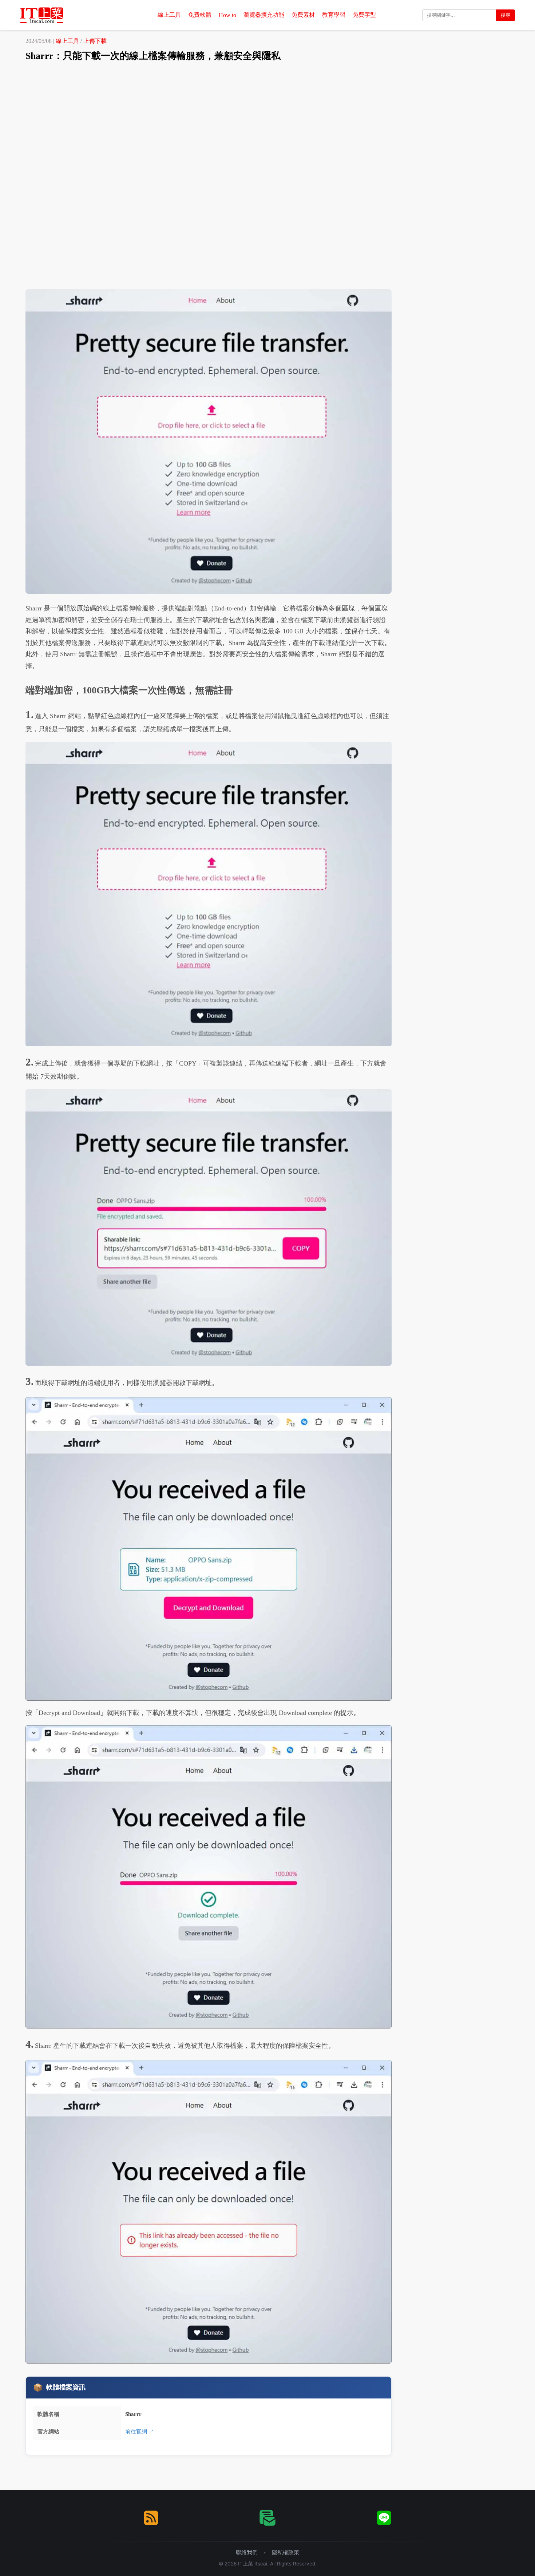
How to (227, 15)
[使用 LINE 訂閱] (384, 2518)
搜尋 (506, 15)
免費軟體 (200, 15)
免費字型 (364, 15)
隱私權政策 (286, 2552)
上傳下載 (95, 41)
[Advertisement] (267, 122)
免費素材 (303, 15)
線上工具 (169, 15)
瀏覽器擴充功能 (264, 15)
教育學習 (334, 15)
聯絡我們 (247, 2552)
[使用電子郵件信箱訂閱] (267, 2518)
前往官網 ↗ (140, 2431)
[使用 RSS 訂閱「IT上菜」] (151, 2518)
